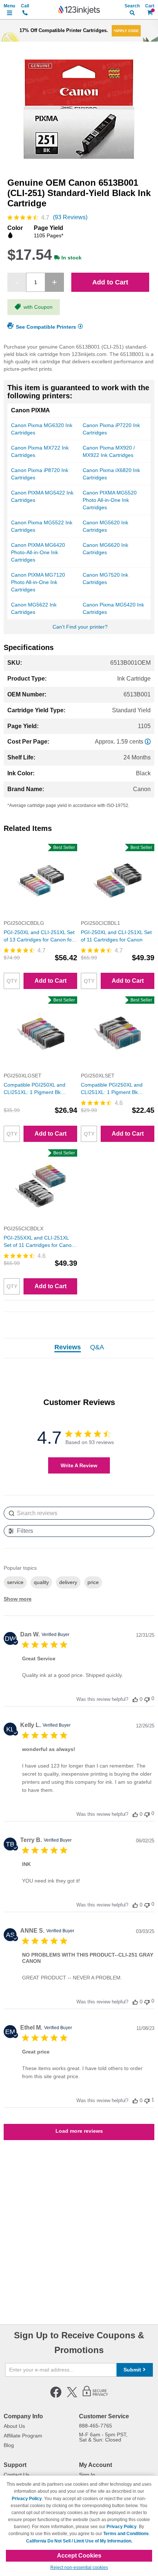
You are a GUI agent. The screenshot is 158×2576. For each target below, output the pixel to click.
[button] (135, 1699)
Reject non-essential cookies (79, 2568)
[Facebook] (56, 2396)
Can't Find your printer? (80, 627)
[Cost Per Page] (148, 742)
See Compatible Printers (46, 326)
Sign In (87, 2475)
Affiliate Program (23, 2436)
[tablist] (79, 1348)
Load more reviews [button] (79, 2131)
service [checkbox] (15, 1582)
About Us (14, 2426)
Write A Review (79, 1465)
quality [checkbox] (41, 1582)
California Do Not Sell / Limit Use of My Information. (79, 2541)
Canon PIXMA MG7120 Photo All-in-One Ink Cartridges (38, 582)
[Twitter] (72, 2396)
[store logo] (79, 10)
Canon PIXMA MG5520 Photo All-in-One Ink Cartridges (110, 500)
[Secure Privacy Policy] (95, 2396)
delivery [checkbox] (68, 1582)
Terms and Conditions (126, 2534)
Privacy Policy (27, 2499)
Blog (9, 2445)
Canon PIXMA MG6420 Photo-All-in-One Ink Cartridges (38, 552)
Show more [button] (18, 1599)
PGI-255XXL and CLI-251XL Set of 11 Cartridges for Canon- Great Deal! (40, 1242)
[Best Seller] (40, 916)
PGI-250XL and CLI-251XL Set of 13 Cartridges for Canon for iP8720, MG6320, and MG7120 (40, 936)
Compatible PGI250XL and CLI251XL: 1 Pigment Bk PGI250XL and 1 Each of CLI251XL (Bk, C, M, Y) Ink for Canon (116, 1089)
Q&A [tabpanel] (97, 1348)
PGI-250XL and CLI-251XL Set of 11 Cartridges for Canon (116, 936)
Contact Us (17, 2475)
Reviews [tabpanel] (68, 1348)
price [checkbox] (93, 1582)
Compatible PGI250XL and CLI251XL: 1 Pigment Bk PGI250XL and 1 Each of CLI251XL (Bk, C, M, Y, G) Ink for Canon (38, 1089)
